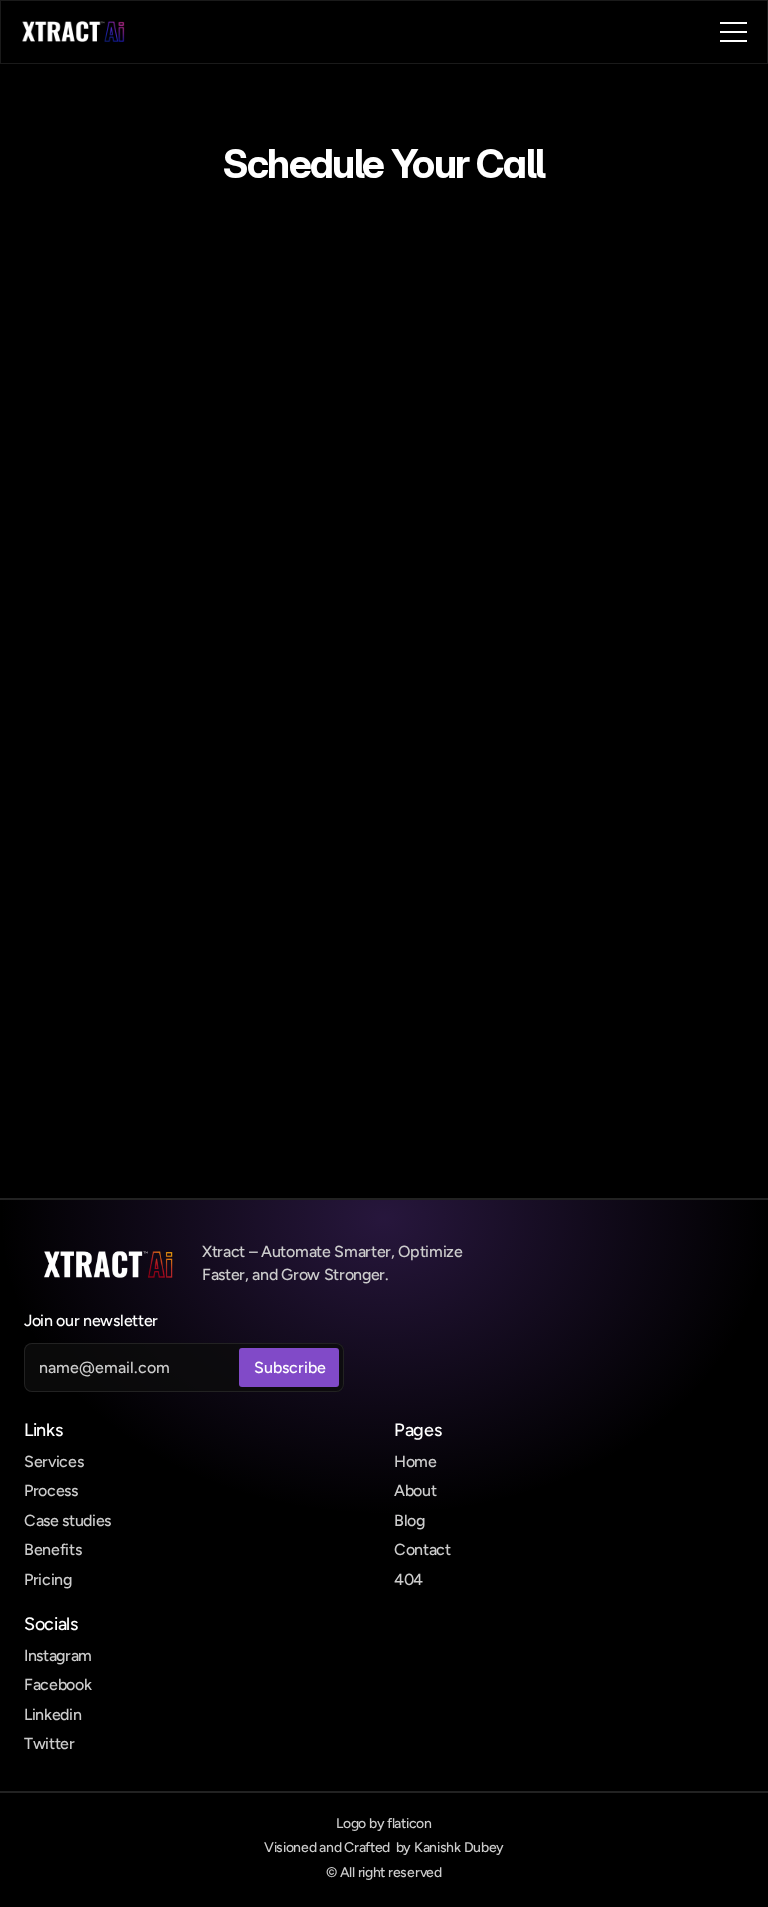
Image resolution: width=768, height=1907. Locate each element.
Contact (422, 1549)
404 (408, 1579)
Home (415, 1461)
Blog (409, 1520)
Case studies (67, 1520)
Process (51, 1490)
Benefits (52, 1549)
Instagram (58, 1655)
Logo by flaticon (384, 1823)
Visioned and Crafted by (384, 1847)
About (415, 1490)
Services (53, 1461)
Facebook (57, 1684)
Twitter (49, 1743)
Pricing (48, 1579)
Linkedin (52, 1714)
